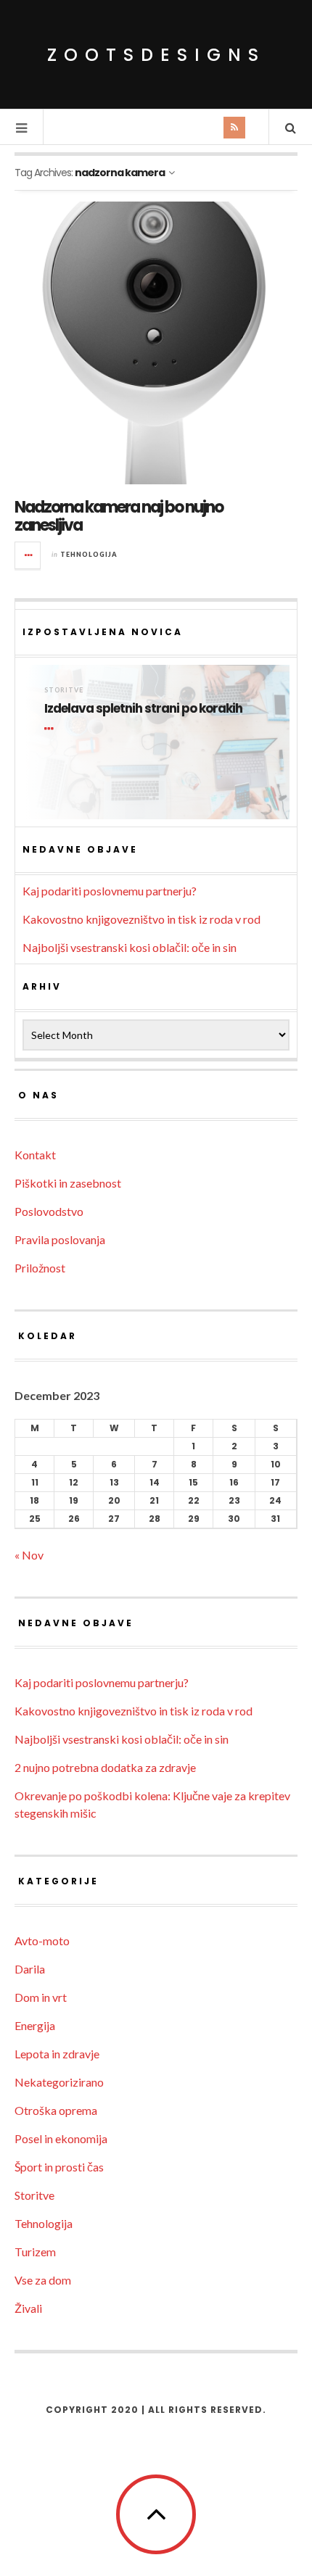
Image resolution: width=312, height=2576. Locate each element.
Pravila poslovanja (60, 1239)
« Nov (29, 1555)
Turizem (35, 2252)
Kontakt (35, 1155)
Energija (35, 2025)
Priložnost (40, 1268)
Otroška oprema (56, 2110)
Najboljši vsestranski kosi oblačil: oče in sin (130, 947)
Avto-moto (42, 1941)
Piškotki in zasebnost (68, 1183)
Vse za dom (43, 2280)
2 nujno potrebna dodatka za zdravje (105, 1767)
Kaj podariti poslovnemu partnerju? (110, 891)
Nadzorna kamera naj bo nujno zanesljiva (119, 516)
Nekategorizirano (59, 2082)
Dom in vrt (41, 1997)
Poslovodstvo (49, 1211)
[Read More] (52, 729)
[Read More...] (28, 555)
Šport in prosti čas (59, 2167)
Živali (28, 2308)
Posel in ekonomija (61, 2138)
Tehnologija (89, 554)
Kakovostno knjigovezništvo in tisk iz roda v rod (141, 919)
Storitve (64, 690)
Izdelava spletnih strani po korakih (143, 709)
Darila (30, 1969)
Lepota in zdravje (57, 2054)
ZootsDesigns (156, 55)
